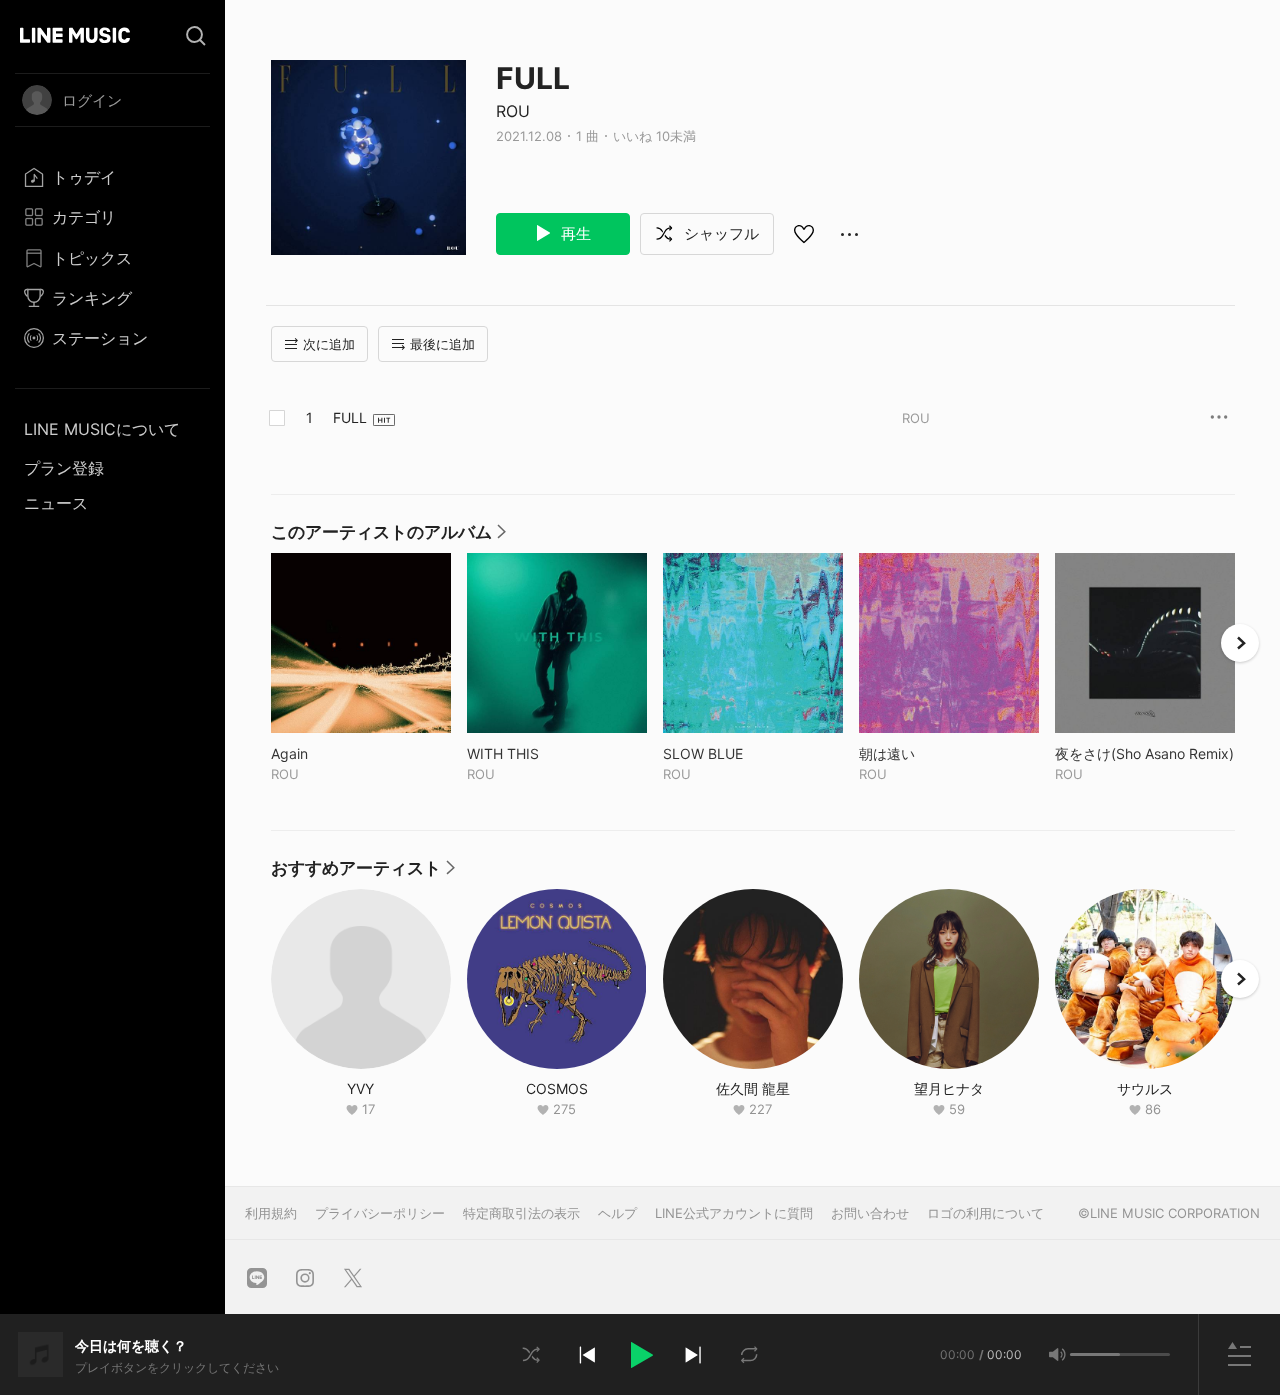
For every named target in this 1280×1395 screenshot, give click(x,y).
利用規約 (271, 1213)
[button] (640, 1355)
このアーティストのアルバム (388, 537)
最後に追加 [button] (442, 344)
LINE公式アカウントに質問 (734, 1213)
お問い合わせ (870, 1213)
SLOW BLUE (744, 753)
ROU (513, 111)
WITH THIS (544, 753)
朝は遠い (928, 753)
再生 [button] (574, 233)
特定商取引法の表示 (521, 1213)
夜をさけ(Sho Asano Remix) (1145, 753)
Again (331, 753)
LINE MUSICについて (102, 429)
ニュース (56, 503)
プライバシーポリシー (380, 1213)
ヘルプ (617, 1213)
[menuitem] (112, 177)
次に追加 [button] (329, 344)
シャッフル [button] (719, 233)
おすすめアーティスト (363, 873)
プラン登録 (64, 468)
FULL (350, 417)
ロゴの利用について (985, 1213)
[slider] (1095, 1354)
